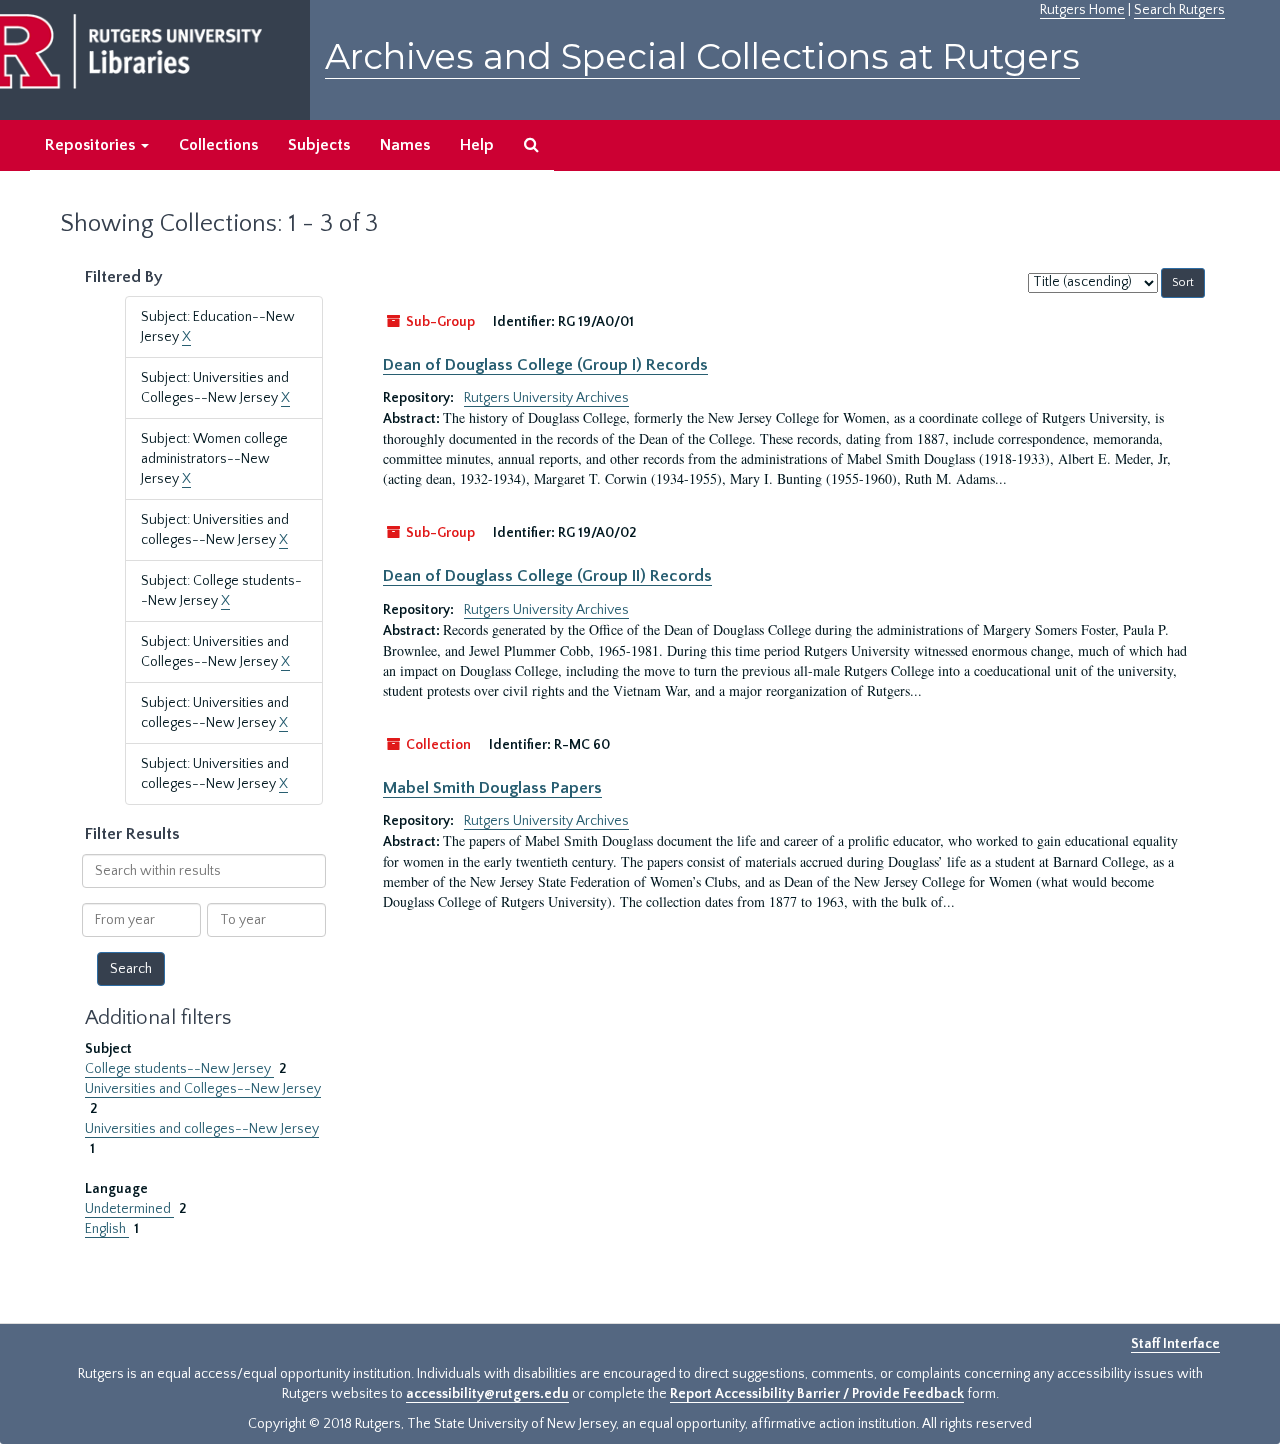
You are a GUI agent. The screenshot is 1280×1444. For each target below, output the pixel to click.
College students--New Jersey (179, 1069)
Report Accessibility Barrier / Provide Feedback (817, 1394)
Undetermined (129, 1209)
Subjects (319, 145)
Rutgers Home (1082, 10)
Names (405, 145)
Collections (218, 145)
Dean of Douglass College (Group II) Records (547, 576)
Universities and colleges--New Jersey (202, 1129)
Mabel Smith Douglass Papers (492, 788)
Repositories (92, 145)
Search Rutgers (1179, 10)
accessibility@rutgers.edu (487, 1394)
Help (477, 145)
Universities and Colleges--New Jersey (203, 1089)
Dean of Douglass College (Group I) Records (545, 365)
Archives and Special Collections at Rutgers (702, 56)
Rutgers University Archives (546, 398)
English (107, 1229)
